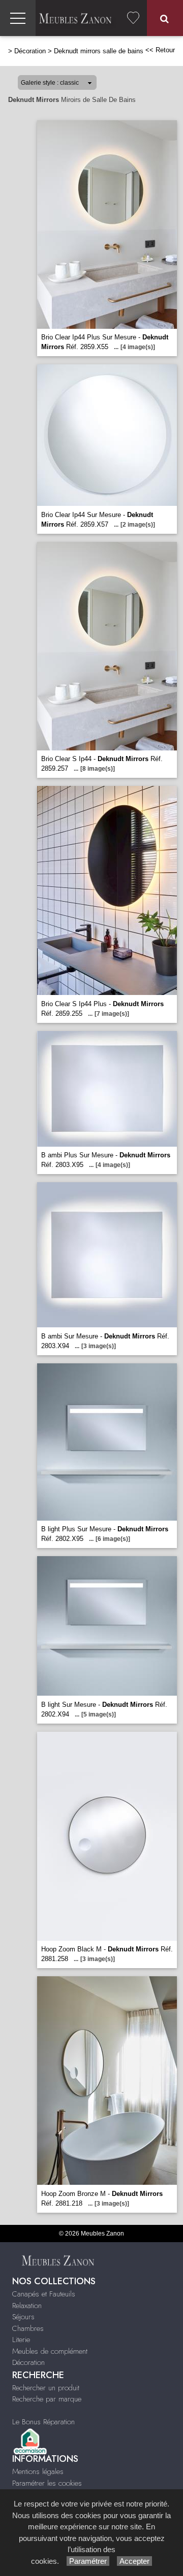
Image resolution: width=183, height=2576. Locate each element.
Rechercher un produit (46, 2388)
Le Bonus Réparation (43, 2422)
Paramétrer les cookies (47, 2483)
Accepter (134, 2561)
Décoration (30, 51)
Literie (21, 2340)
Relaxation (27, 2306)
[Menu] (18, 18)
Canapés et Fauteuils (44, 2294)
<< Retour (160, 50)
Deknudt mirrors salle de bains (99, 51)
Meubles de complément (50, 2351)
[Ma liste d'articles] (133, 18)
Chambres (28, 2328)
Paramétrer (88, 2561)
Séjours (23, 2317)
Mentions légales (38, 2471)
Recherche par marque (47, 2399)
